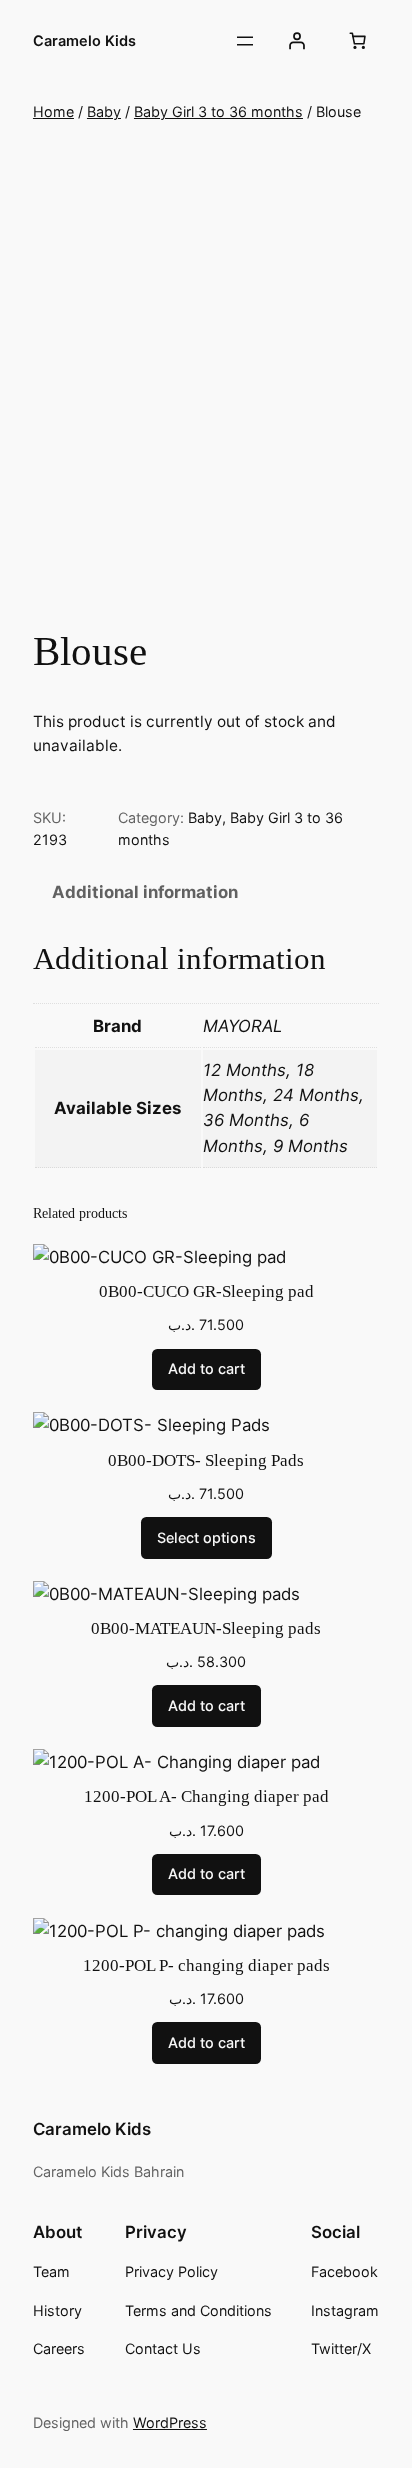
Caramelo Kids (84, 40)
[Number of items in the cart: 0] (358, 41)
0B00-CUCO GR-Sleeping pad (206, 1291)
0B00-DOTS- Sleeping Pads (206, 1460)
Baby (104, 111)
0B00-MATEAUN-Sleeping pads (206, 1628)
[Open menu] (245, 41)
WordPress (170, 2422)
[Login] (297, 41)
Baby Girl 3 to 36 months (218, 111)
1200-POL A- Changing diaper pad (206, 1796)
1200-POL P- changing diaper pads (206, 1965)
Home (53, 111)
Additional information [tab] (145, 892)
